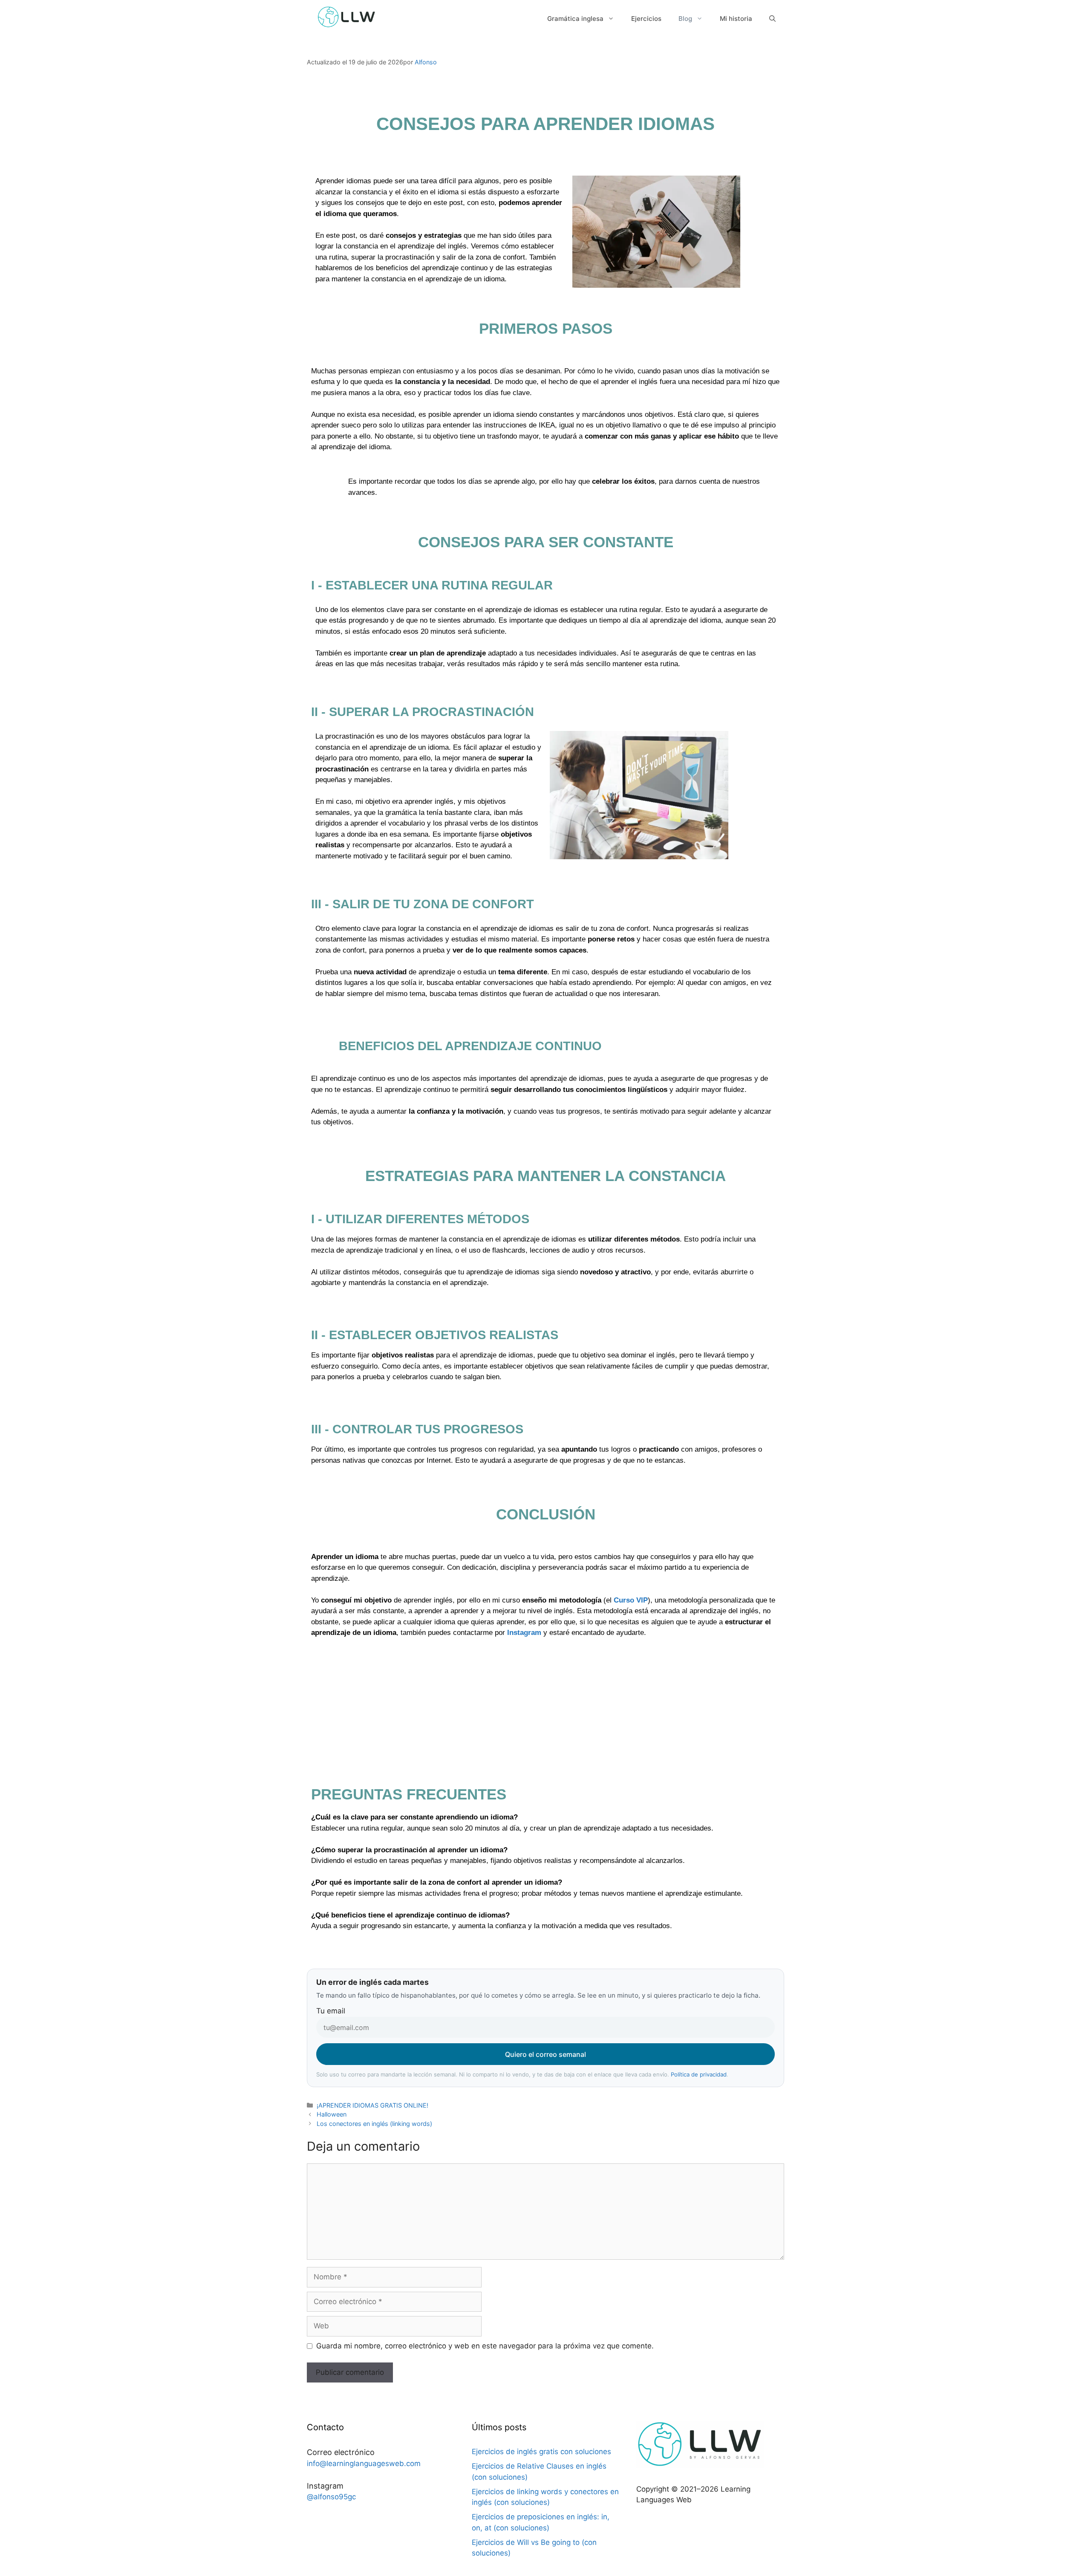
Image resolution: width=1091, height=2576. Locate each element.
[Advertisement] (545, 1717)
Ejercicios (646, 19)
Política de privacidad (699, 2074)
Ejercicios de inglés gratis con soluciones (541, 2452)
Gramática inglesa (575, 19)
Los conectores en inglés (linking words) (374, 2124)
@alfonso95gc (331, 2497)
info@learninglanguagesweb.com (364, 2463)
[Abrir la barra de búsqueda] (772, 19)
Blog (685, 19)
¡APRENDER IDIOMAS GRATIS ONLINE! (372, 2105)
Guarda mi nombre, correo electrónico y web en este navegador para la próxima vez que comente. (485, 2346)
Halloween (332, 2114)
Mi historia (736, 19)
